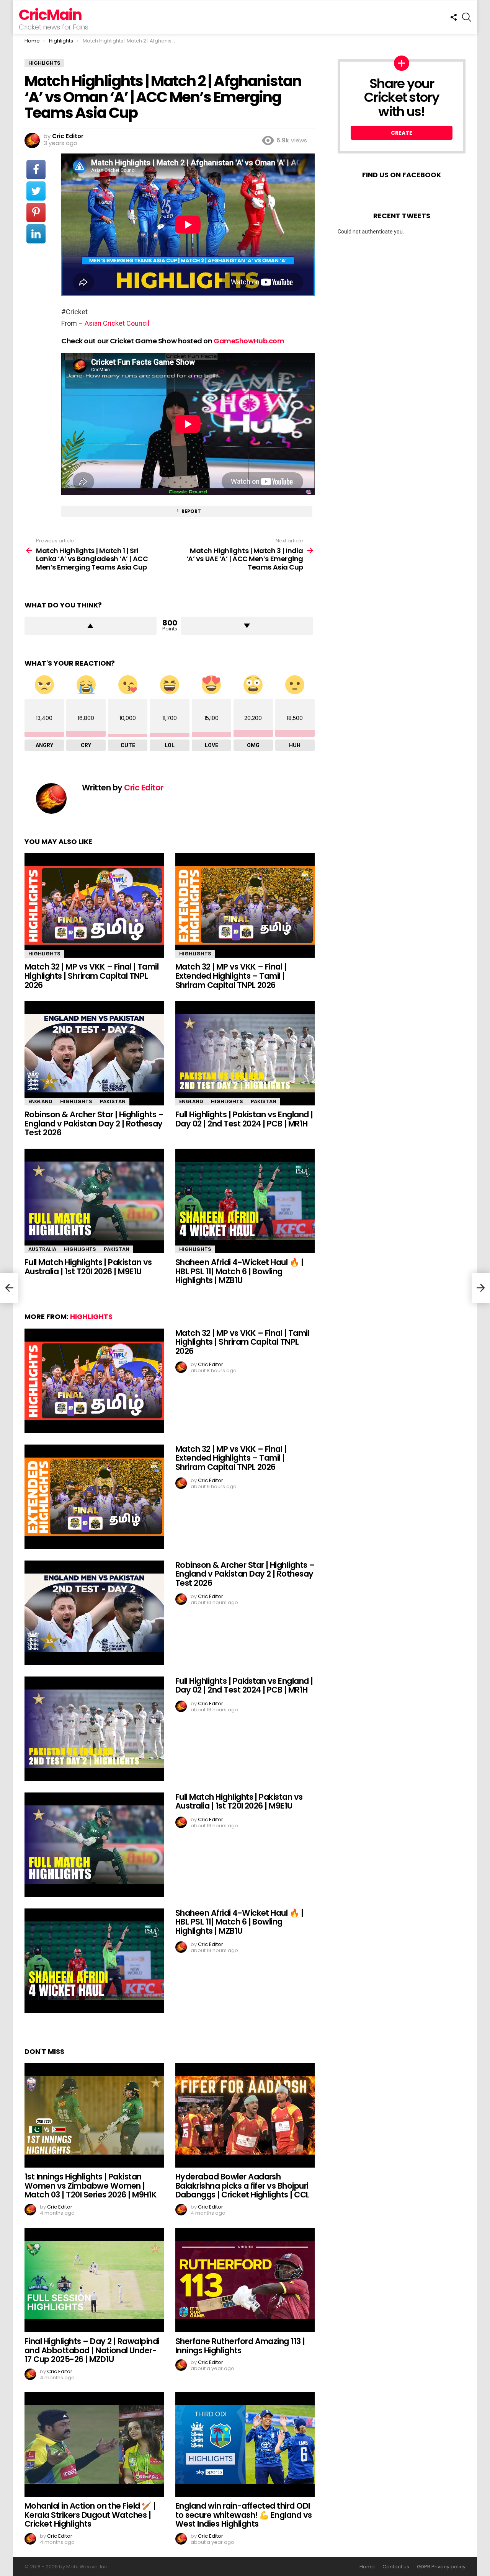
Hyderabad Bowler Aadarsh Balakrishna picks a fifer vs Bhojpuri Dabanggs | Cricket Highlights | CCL (243, 2186)
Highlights (44, 954)
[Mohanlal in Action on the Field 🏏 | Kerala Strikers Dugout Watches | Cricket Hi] (94, 2445)
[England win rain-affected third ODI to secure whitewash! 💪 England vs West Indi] (245, 2445)
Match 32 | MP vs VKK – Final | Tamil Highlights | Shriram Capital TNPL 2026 (91, 976)
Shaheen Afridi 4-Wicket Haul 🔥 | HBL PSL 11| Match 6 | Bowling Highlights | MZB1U (239, 1271)
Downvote (247, 626)
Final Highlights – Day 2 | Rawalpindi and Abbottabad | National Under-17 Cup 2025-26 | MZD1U (92, 2350)
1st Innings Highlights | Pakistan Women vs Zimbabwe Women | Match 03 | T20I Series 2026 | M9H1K (91, 2186)
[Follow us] (454, 17)
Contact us (396, 2567)
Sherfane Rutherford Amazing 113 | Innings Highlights (240, 2346)
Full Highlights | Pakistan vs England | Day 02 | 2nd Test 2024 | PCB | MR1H (244, 1119)
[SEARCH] (467, 17)
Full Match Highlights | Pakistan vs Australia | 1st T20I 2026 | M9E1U (88, 1267)
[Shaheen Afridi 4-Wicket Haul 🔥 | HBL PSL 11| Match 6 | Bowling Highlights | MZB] (245, 1201)
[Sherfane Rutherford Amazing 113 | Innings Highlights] (245, 2280)
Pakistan (113, 1101)
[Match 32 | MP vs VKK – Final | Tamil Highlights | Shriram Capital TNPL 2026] (94, 905)
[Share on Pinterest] (36, 212)
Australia (42, 1249)
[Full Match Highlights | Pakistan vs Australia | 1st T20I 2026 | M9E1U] (94, 1201)
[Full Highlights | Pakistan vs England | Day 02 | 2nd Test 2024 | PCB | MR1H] (245, 1053)
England (40, 1101)
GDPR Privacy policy (441, 2567)
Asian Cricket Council (117, 323)
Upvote (91, 626)
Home (367, 2567)
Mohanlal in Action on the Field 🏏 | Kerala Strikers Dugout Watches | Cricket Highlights (90, 2515)
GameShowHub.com (249, 341)
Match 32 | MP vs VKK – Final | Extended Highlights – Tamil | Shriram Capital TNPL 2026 (231, 976)
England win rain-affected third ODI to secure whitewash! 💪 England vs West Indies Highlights (244, 2515)
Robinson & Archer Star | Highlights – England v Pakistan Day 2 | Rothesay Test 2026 (94, 1123)
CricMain (50, 15)
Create (402, 133)
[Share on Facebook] (36, 170)
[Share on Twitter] (36, 191)
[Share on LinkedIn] (36, 234)
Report (191, 511)
